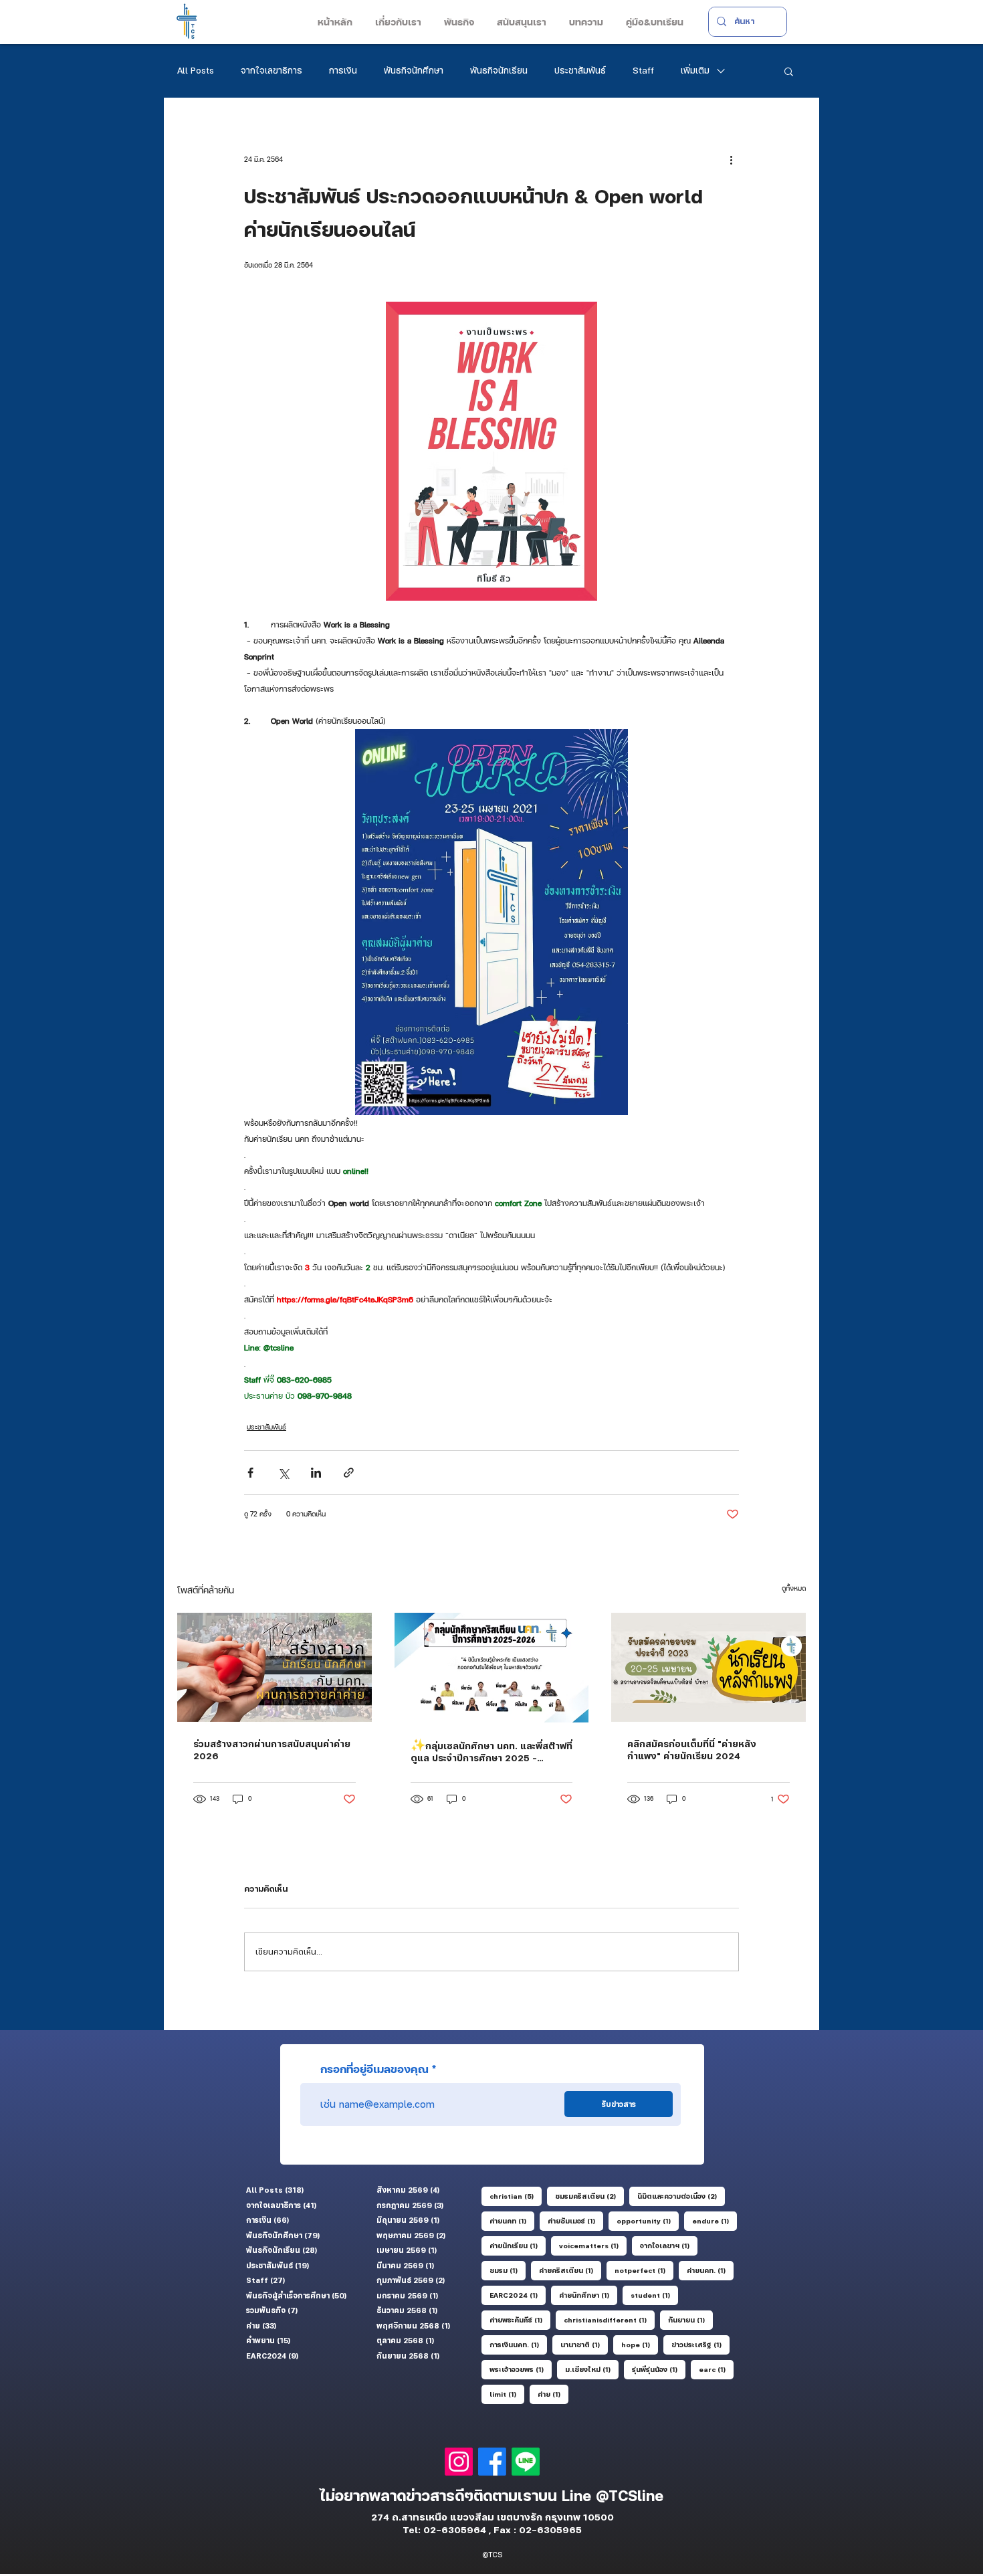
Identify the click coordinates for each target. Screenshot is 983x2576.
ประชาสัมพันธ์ (580, 70)
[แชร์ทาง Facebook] (250, 1473)
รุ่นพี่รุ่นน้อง (659, 2369)
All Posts (196, 70)
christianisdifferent (609, 2319)
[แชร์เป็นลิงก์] (349, 1473)
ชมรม (508, 2270)
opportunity (648, 2220)
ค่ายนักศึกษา (588, 2295)
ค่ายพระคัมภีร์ (520, 2319)
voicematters (593, 2245)
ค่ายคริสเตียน (570, 2270)
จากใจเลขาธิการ (271, 70)
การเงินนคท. (518, 2344)
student (654, 2295)
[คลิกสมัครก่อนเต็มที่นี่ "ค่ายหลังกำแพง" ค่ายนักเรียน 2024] (708, 1667)
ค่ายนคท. (710, 2270)
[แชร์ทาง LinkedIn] (316, 1473)
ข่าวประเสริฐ (700, 2344)
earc (716, 2369)
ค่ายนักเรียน (518, 2245)
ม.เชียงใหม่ (592, 2369)
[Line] (526, 2462)
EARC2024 (518, 2295)
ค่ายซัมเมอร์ (575, 2220)
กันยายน (690, 2319)
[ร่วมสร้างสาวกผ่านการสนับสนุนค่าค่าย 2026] (275, 1667)
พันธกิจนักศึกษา (414, 70)
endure (715, 2220)
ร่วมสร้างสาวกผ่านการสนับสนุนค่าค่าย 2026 (272, 1750)
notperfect (644, 2270)
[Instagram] (459, 2462)
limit (507, 2394)
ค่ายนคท (512, 2220)
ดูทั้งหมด (794, 1588)
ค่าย (553, 2394)
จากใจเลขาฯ (669, 2245)
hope (640, 2344)
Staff (643, 70)
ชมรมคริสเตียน (589, 2196)
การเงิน (343, 70)
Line (579, 2496)
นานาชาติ (584, 2344)
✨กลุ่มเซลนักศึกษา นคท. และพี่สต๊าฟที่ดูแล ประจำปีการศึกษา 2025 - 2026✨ (491, 1752)
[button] (397, 22)
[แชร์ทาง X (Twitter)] (283, 1473)
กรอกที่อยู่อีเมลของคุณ (374, 2069)
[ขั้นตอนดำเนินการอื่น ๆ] (731, 159)
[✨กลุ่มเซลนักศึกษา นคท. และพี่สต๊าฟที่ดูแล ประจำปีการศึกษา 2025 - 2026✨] (492, 1668)
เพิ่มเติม (695, 70)
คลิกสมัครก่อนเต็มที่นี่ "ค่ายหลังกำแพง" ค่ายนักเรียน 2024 (692, 1750)
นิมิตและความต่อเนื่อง (681, 2196)
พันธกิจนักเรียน (499, 70)
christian (516, 2196)
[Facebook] (492, 2462)
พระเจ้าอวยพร (521, 2369)
